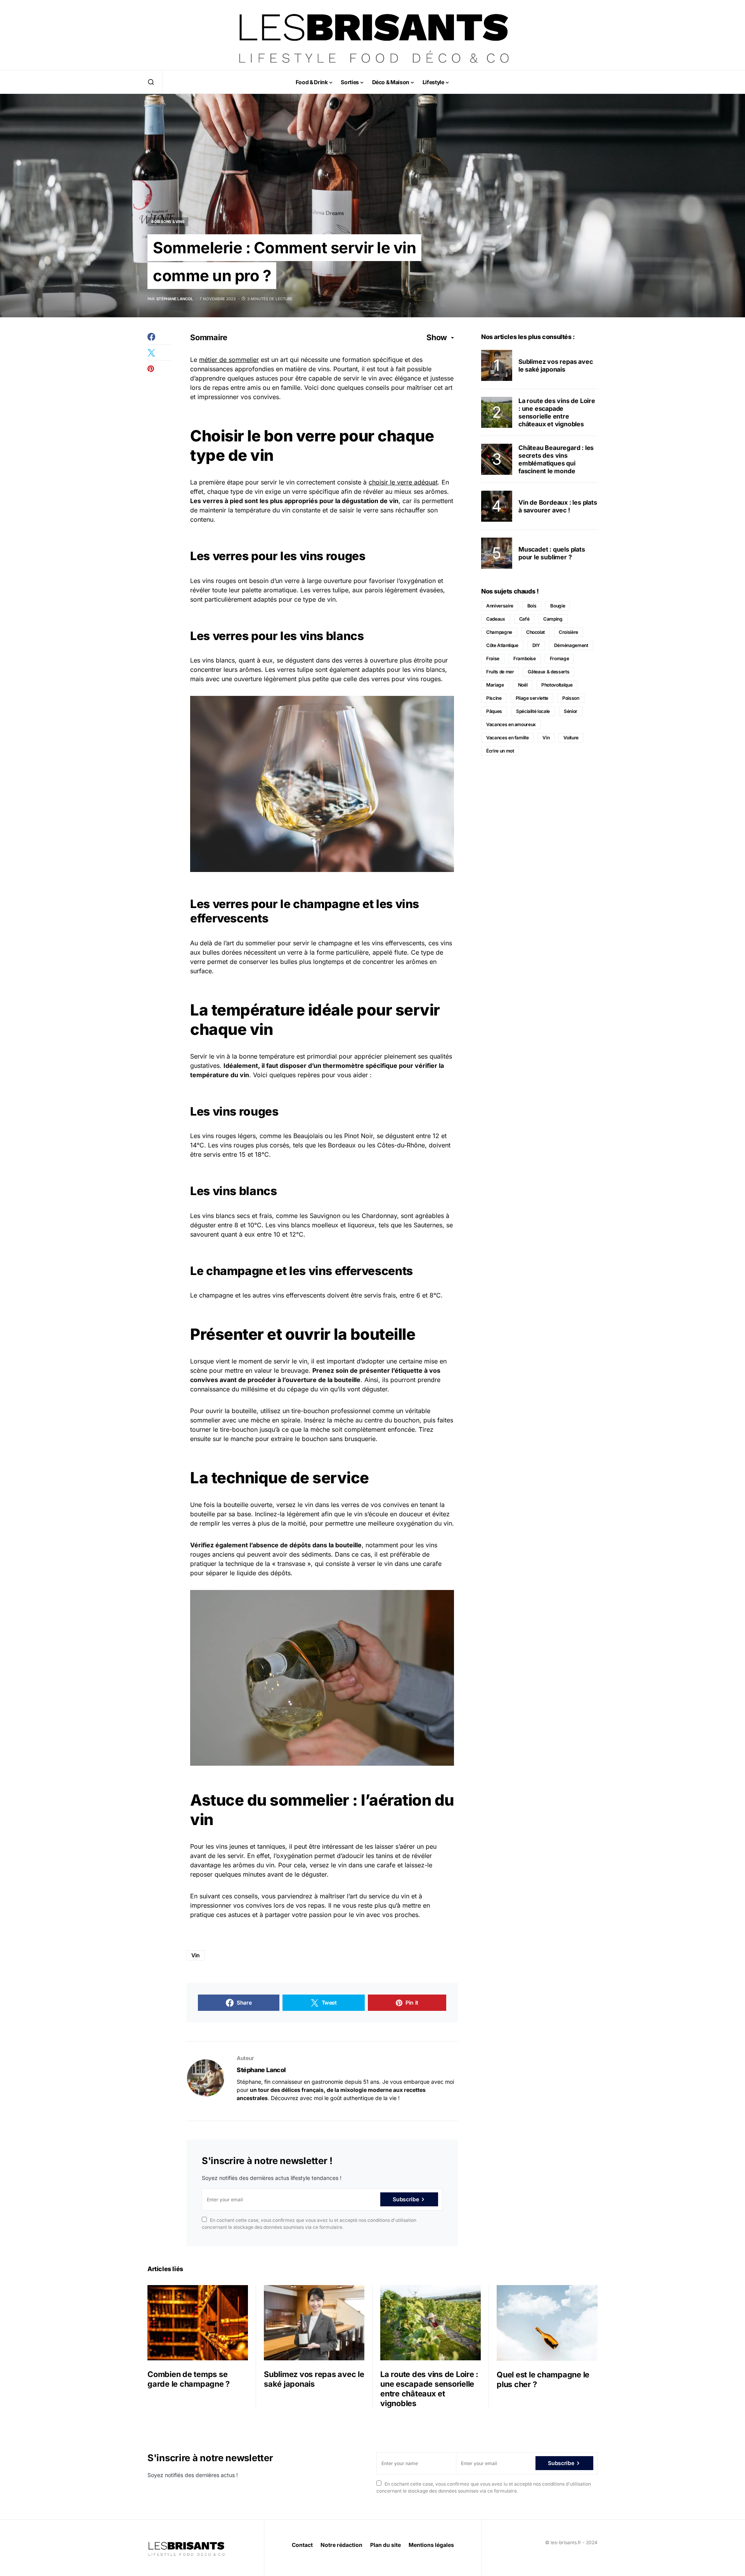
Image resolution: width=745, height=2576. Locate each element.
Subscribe (406, 2199)
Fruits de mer (500, 672)
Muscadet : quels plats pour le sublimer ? (552, 553)
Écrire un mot (500, 751)
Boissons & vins (168, 221)
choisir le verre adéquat (403, 482)
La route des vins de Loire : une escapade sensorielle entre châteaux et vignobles (557, 412)
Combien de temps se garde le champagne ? (189, 2379)
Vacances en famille (507, 738)
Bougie (558, 606)
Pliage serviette (532, 698)
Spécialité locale (533, 711)
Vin (196, 1955)
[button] (151, 82)
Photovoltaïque (557, 685)
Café (524, 619)
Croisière (568, 632)
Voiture (571, 738)
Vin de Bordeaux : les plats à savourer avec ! (558, 506)
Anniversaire (500, 606)
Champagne (499, 632)
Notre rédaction (341, 2545)
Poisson (571, 698)
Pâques (494, 711)
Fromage (560, 658)
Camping (553, 619)
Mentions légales (431, 2545)
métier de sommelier (229, 360)
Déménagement (571, 645)
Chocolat (535, 632)
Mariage (495, 685)
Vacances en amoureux (511, 724)
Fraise (493, 658)
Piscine (494, 698)
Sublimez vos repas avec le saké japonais (555, 365)
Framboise (525, 658)
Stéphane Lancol (261, 2070)
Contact (302, 2545)
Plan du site (385, 2545)
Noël (523, 685)
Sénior (571, 711)
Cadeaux (496, 619)
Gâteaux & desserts (548, 672)
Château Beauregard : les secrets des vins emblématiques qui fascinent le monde (556, 459)
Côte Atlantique (502, 645)
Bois (532, 606)
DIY (536, 645)
